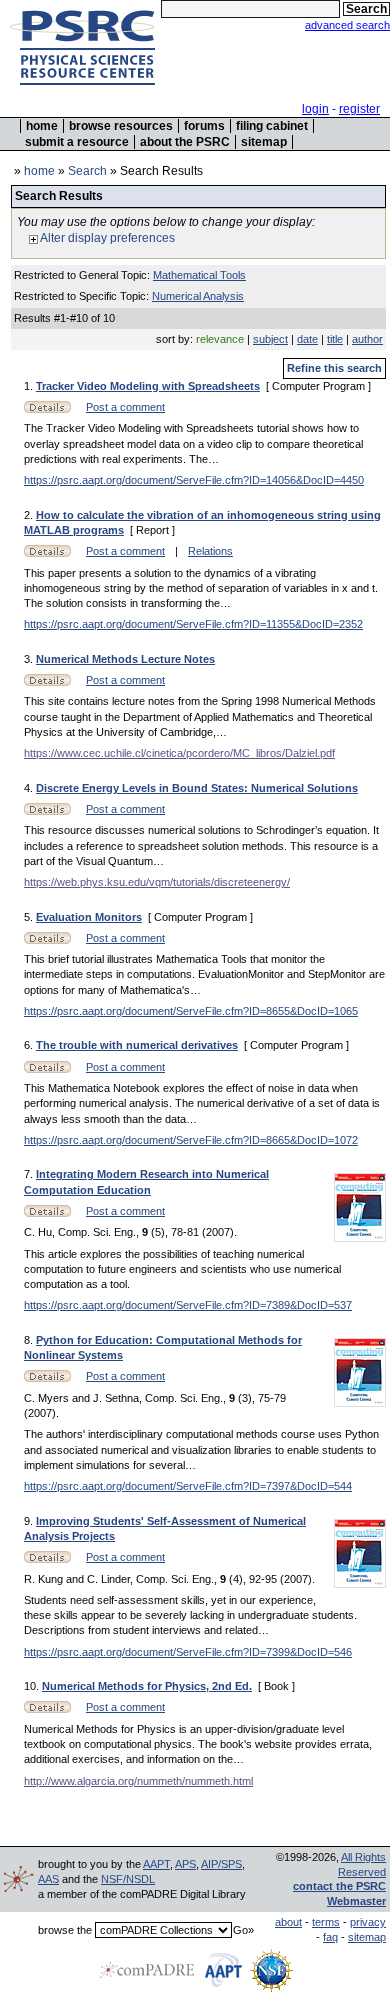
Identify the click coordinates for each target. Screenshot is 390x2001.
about (288, 1922)
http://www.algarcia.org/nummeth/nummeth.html (138, 1781)
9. (30, 1521)
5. (30, 917)
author (367, 339)
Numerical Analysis (198, 296)
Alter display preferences (106, 238)
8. (30, 1340)
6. (30, 1045)
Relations (210, 551)
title (335, 339)
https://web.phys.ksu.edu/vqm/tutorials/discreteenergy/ (157, 882)
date (307, 339)
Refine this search (334, 368)
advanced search (347, 25)
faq (330, 1937)
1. (30, 386)
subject (270, 339)
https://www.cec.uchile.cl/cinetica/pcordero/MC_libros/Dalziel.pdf (179, 753)
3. (30, 659)
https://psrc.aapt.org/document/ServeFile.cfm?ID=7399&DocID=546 (188, 1652)
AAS (48, 1879)
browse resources (121, 126)
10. (33, 1686)
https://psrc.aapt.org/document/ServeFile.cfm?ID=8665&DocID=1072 (191, 1140)
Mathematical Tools (199, 275)
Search (87, 171)
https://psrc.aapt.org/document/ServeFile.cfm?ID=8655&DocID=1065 (191, 1011)
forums (204, 126)
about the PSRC (185, 142)
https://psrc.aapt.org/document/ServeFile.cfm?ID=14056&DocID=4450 (194, 480)
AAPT (156, 1864)
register (359, 109)
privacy (368, 1922)
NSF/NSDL (128, 1879)
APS (185, 1864)
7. (30, 1174)
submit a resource (77, 142)
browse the (65, 1930)
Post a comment (125, 407)
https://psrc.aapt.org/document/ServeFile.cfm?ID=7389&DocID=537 (188, 1305)
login (315, 109)
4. (30, 788)
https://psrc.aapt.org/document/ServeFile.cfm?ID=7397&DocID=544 (188, 1486)
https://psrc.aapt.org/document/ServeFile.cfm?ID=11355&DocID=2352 (193, 624)
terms (326, 1922)
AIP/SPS (221, 1864)
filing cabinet (272, 126)
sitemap (264, 142)
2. (30, 515)
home (42, 126)
